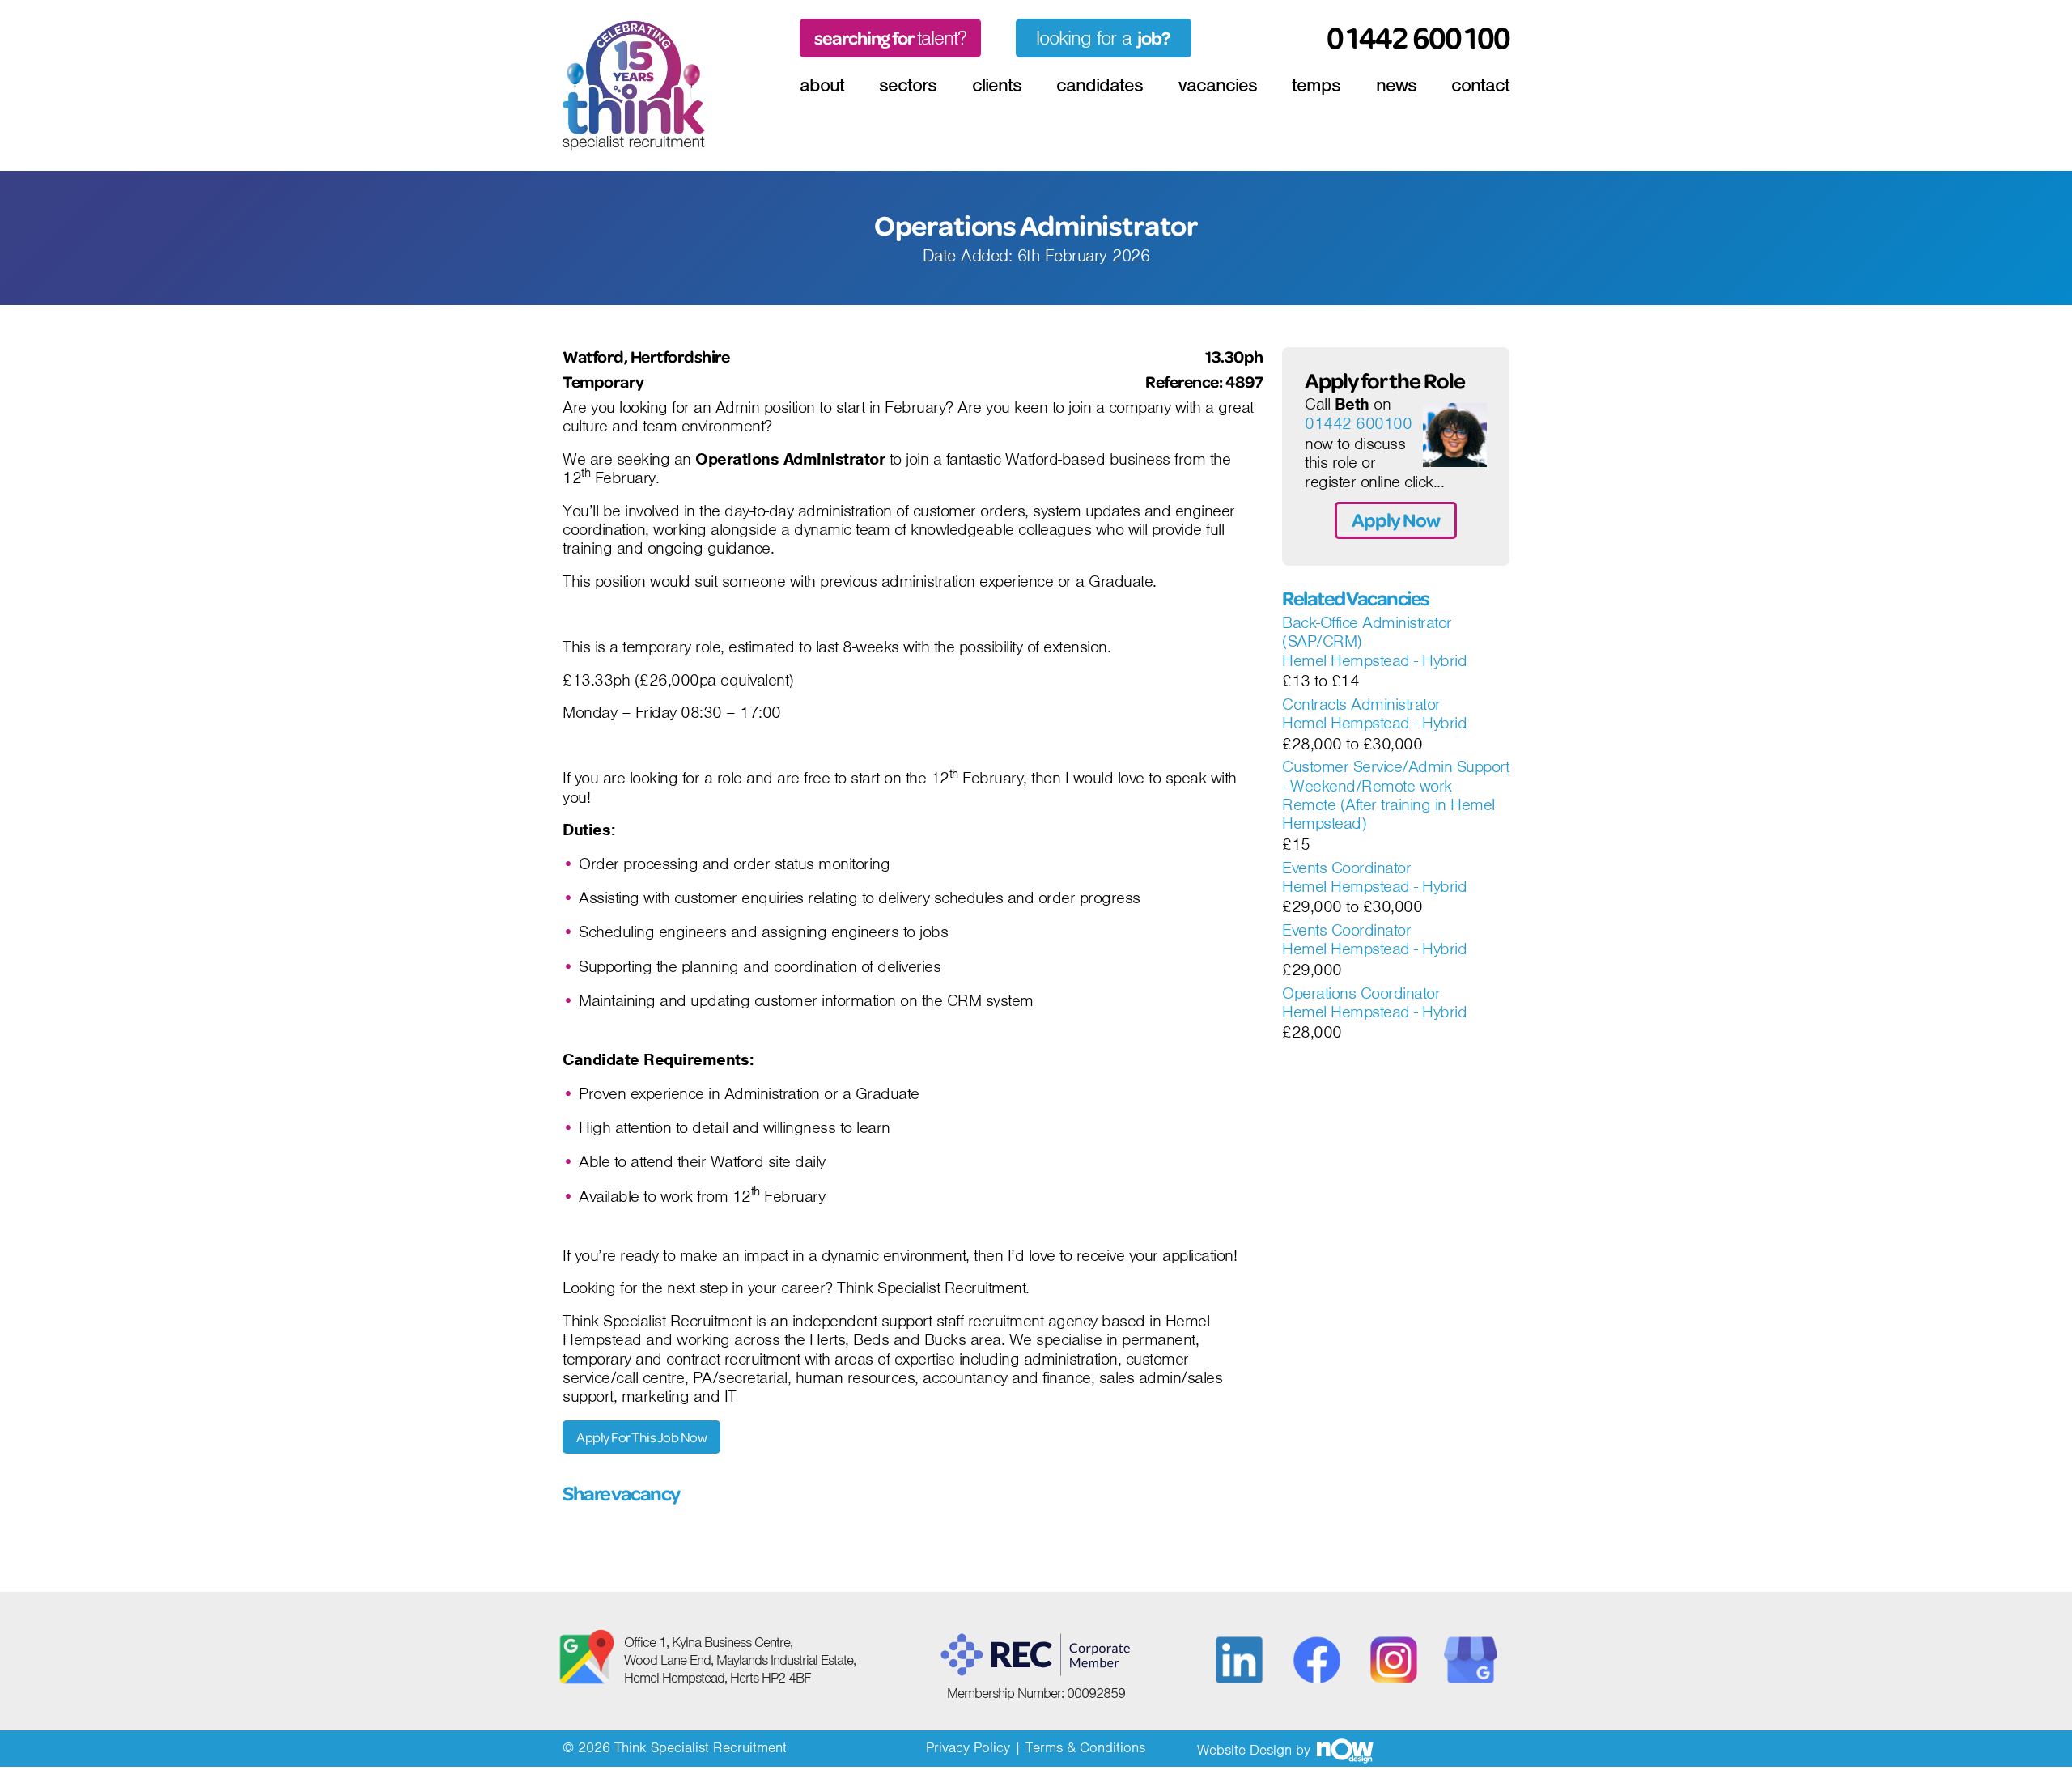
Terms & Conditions (1085, 1747)
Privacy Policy (968, 1747)
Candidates (1100, 85)
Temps (1316, 85)
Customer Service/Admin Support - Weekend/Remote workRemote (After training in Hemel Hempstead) (1395, 796)
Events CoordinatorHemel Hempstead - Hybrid (1374, 878)
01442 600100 (1358, 424)
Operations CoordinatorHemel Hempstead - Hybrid (1374, 1003)
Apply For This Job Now (641, 1437)
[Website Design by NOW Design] (1344, 1750)
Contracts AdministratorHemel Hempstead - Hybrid (1374, 714)
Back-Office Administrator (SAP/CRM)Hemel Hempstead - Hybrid (1374, 642)
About (822, 85)
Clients (997, 85)
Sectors (908, 85)
